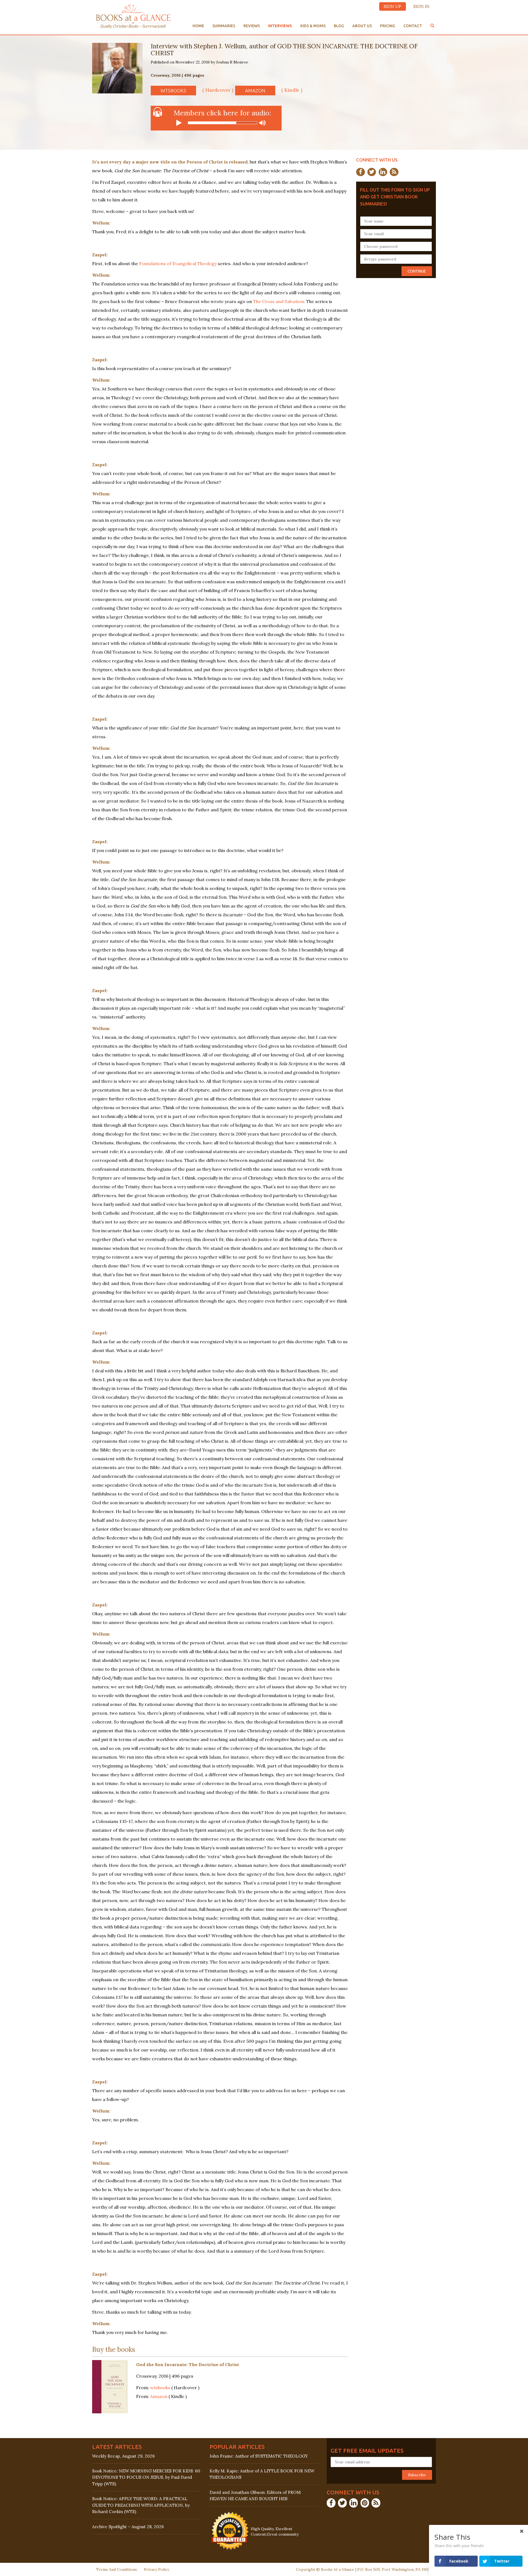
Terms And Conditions (116, 2569)
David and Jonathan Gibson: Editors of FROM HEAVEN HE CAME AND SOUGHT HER (255, 2495)
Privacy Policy (156, 2569)
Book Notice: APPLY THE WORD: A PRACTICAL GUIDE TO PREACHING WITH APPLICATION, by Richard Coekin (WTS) (141, 2505)
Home (198, 26)
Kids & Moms (313, 26)
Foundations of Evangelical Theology (178, 263)
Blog (339, 26)
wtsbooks (173, 91)
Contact (413, 26)
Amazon (255, 91)
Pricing (388, 26)
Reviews (252, 26)
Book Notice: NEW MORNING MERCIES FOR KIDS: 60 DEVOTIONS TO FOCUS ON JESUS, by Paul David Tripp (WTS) (146, 2477)
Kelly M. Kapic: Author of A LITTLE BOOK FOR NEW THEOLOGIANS (262, 2474)
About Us (362, 26)
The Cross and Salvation (278, 301)
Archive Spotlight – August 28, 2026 (128, 2527)
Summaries (224, 26)
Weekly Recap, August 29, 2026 (123, 2456)
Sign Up (392, 6)
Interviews (280, 26)
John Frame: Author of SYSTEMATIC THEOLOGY (259, 2456)
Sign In (421, 6)
